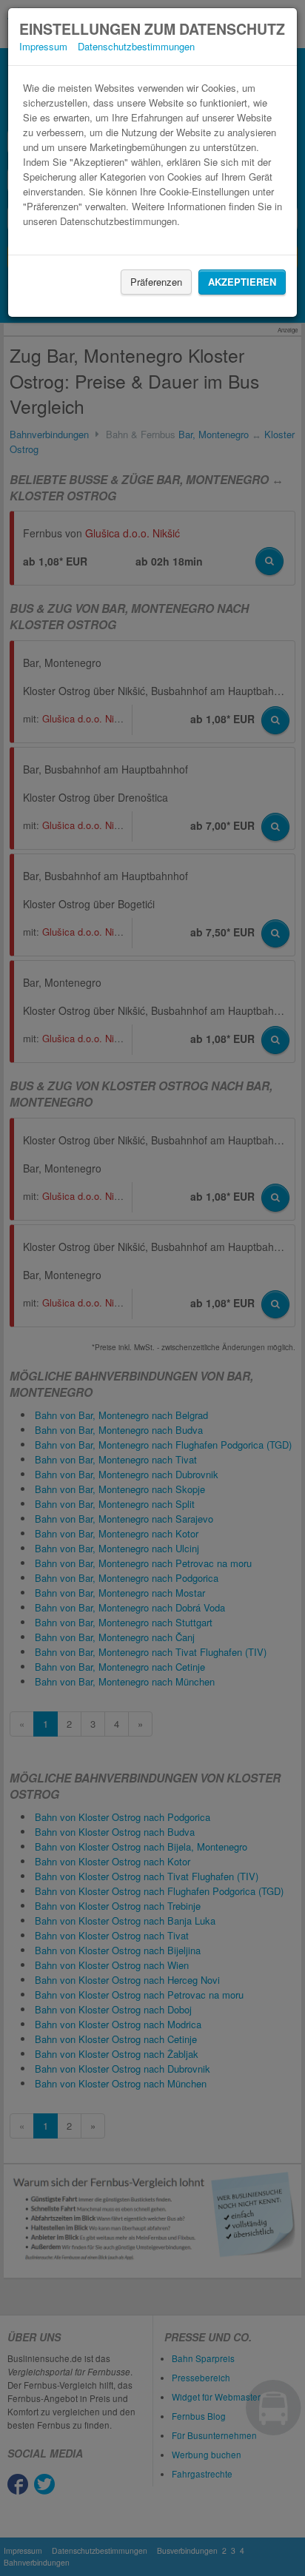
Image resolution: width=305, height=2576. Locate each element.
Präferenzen (156, 282)
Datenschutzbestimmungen (136, 46)
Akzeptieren (242, 282)
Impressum (43, 46)
